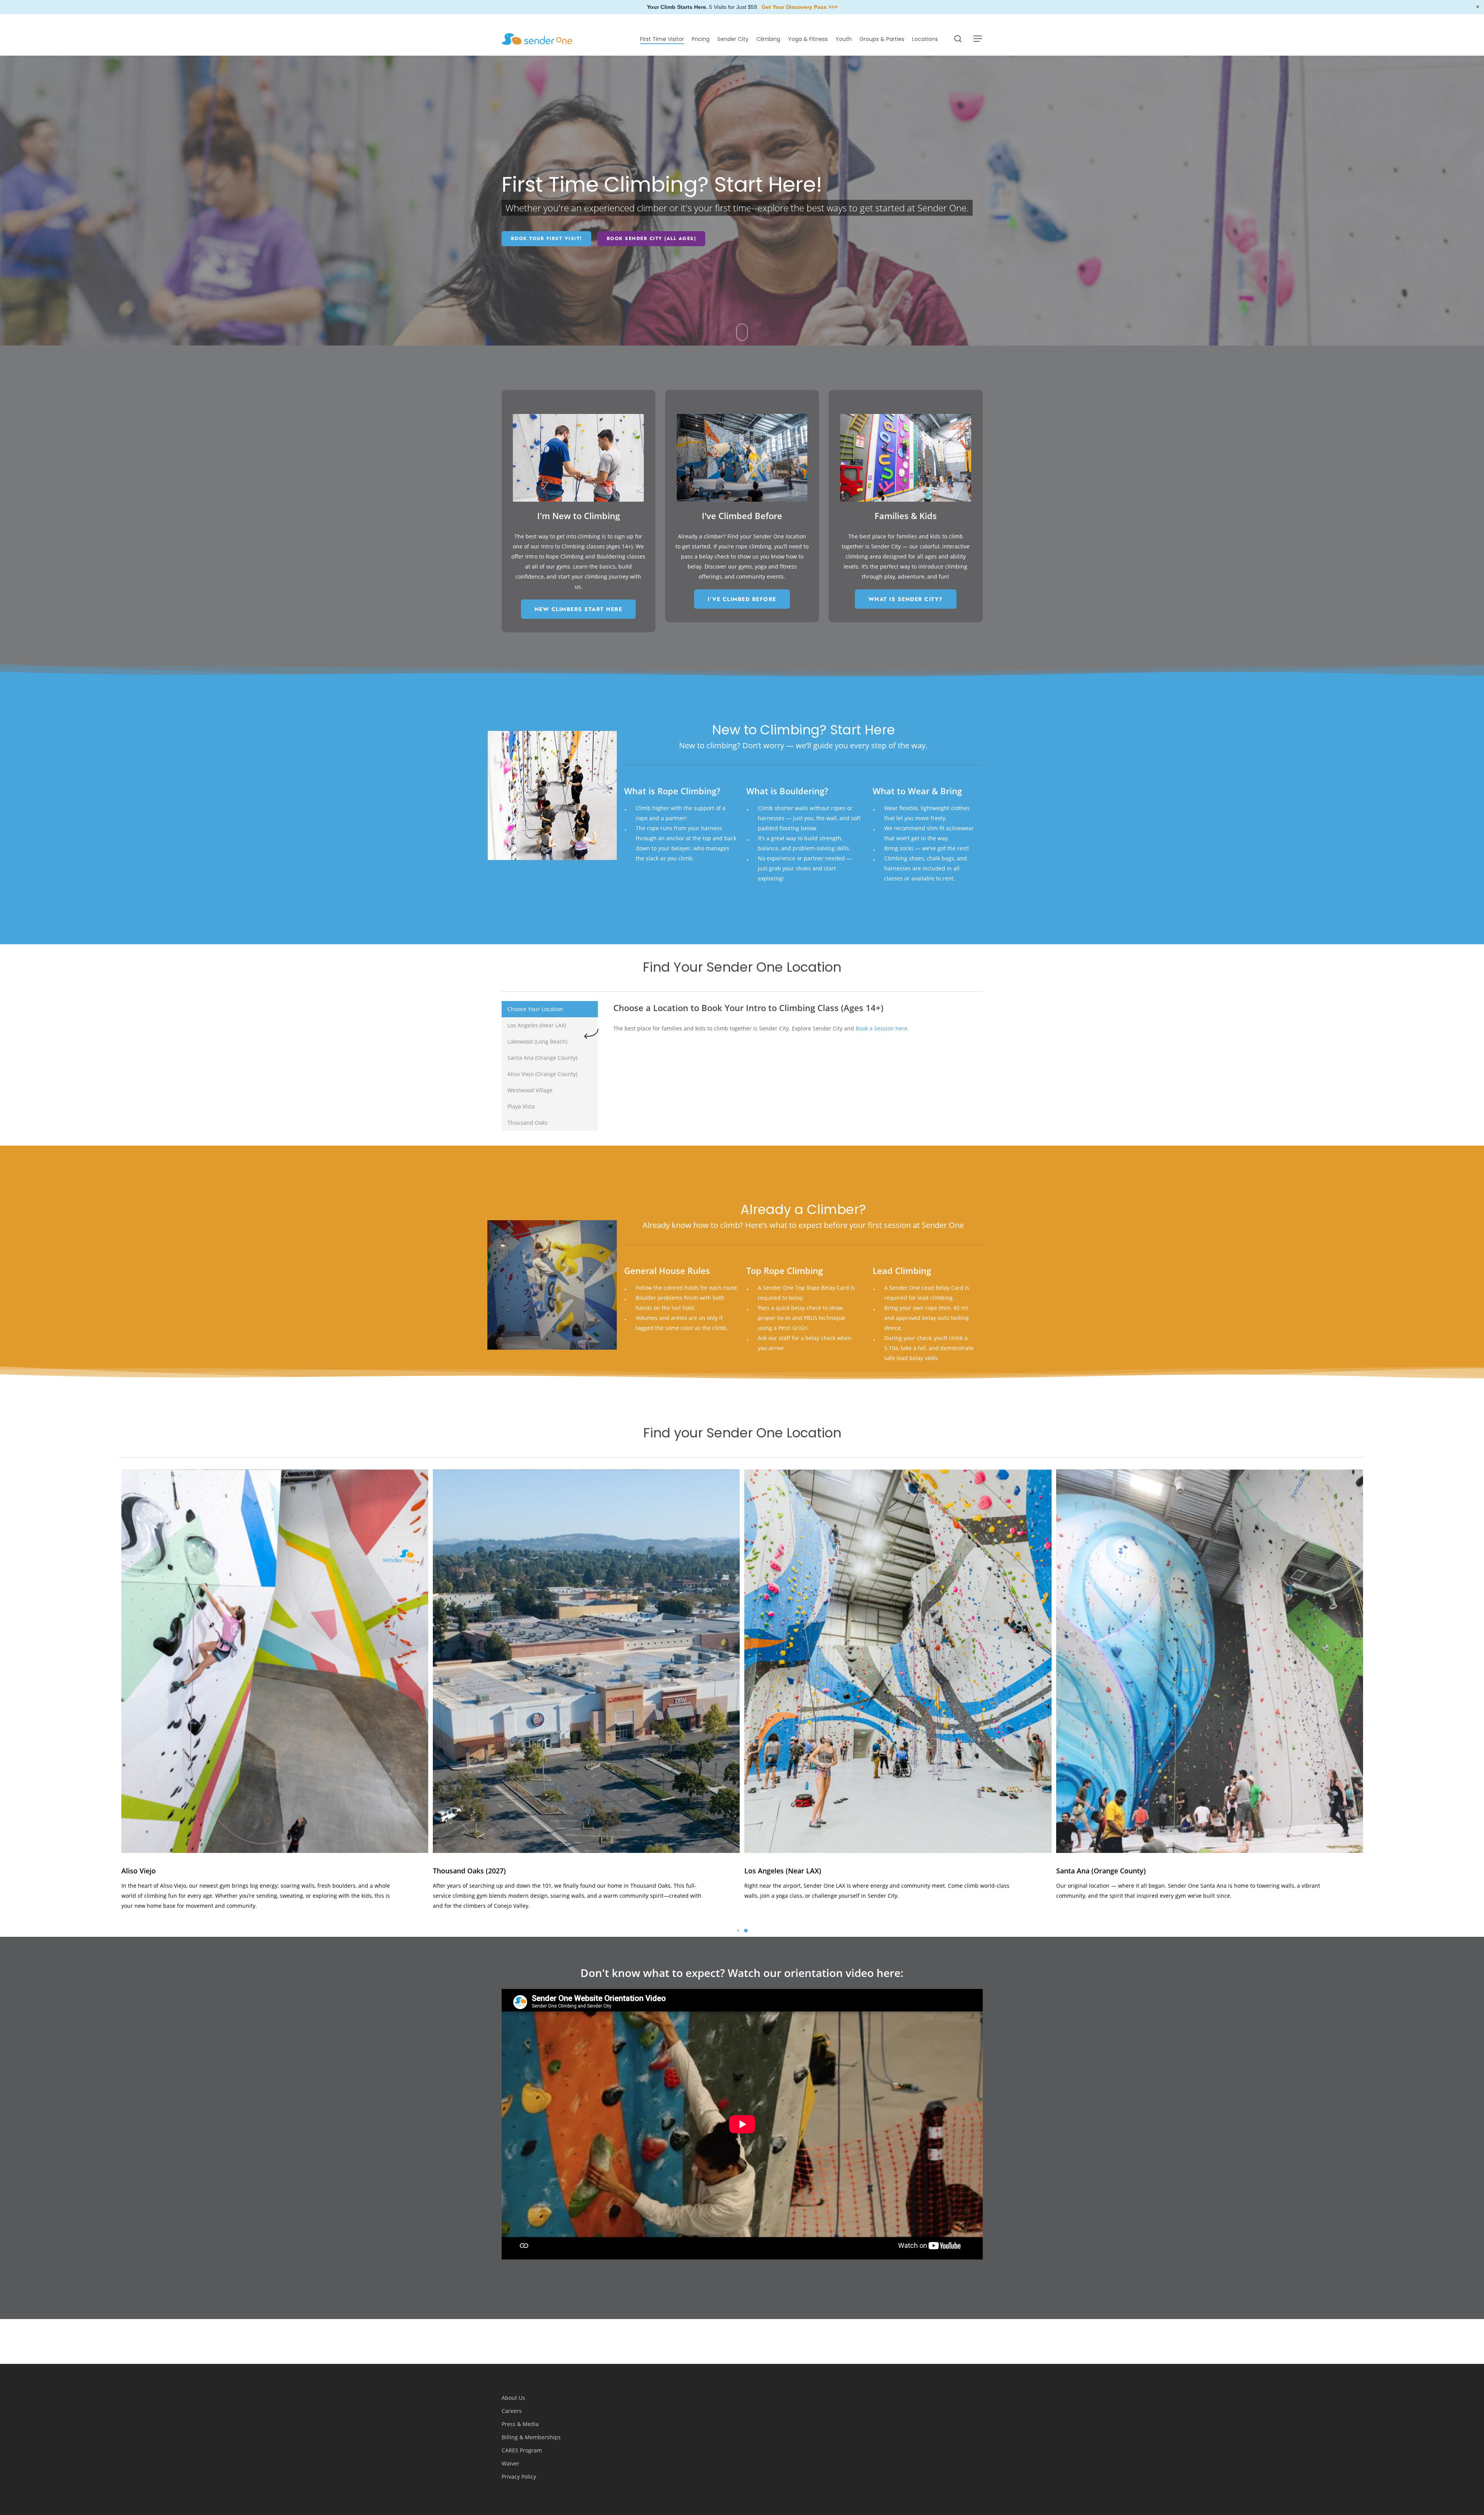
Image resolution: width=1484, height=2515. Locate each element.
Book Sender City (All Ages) (652, 238)
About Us (513, 2398)
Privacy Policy (519, 2477)
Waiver (511, 2463)
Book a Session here (882, 1028)
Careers (512, 2411)
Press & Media (520, 2424)
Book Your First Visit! (546, 238)
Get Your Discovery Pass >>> (800, 7)
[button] (978, 39)
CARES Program (522, 2450)
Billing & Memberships (531, 2437)
